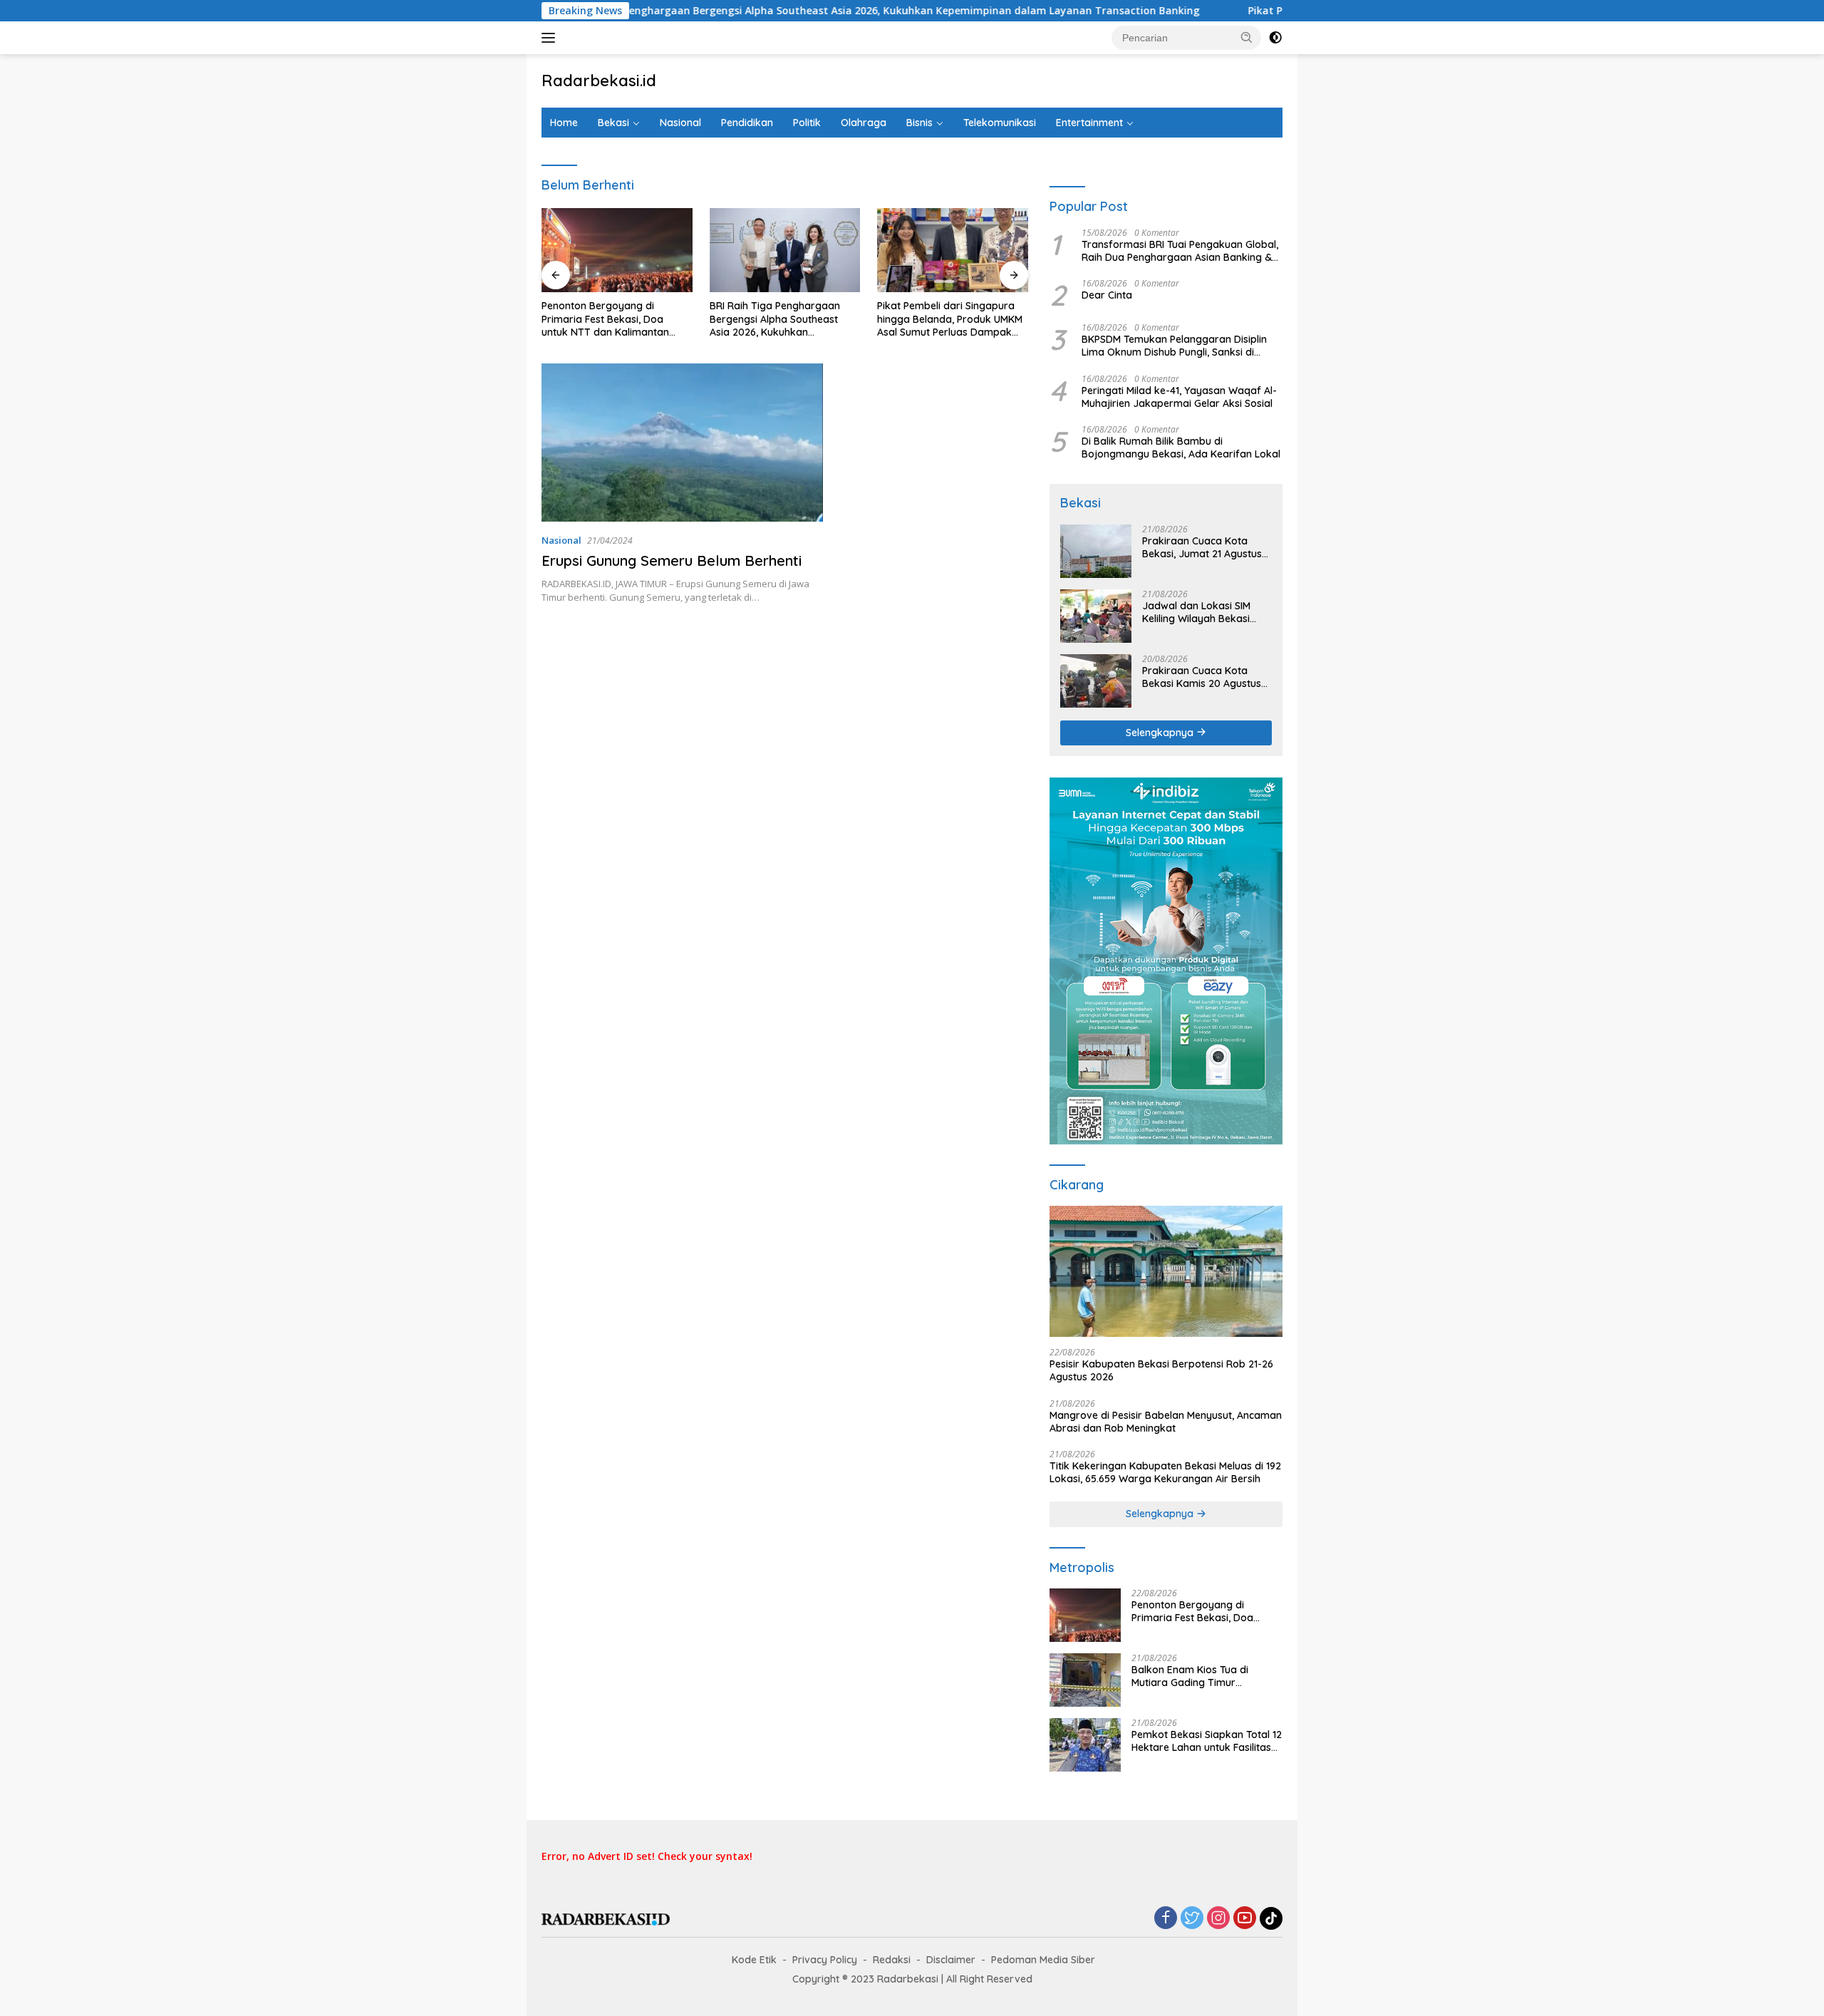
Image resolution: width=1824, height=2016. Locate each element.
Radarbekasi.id (599, 81)
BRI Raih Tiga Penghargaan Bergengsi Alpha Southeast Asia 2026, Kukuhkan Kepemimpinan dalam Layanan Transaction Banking (753, 11)
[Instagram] (1218, 1919)
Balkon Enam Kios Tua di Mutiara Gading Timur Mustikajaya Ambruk (1190, 1676)
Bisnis (919, 123)
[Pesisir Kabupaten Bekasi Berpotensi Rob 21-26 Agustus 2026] (1166, 1271)
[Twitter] (1192, 1919)
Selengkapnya (1161, 733)
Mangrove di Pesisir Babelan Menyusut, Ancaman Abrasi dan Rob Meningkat (1166, 1422)
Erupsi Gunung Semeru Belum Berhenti (672, 560)
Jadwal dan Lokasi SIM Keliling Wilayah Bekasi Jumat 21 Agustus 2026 (1197, 612)
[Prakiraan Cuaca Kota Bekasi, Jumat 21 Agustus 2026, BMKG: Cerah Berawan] (1096, 551)
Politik (807, 123)
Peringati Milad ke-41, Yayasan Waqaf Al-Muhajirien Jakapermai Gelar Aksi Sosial (1179, 397)
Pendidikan (747, 123)
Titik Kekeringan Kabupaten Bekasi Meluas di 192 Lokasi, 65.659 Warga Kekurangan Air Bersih (1165, 1472)
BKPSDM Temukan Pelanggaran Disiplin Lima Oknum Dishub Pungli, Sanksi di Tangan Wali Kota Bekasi (1174, 346)
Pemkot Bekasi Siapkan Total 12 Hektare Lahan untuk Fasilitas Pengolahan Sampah (1207, 1741)
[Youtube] (1245, 1919)
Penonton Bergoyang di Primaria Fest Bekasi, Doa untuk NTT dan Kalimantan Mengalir (605, 319)
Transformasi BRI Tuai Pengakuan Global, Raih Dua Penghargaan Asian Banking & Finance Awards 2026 (1180, 251)
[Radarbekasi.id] (606, 1918)
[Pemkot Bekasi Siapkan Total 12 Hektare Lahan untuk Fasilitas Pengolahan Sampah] (1085, 1745)
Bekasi (613, 123)
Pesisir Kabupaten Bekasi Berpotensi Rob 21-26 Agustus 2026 (1161, 1370)
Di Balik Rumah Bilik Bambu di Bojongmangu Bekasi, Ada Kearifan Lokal (1181, 448)
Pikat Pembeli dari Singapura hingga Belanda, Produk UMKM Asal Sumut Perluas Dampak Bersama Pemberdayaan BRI (950, 319)
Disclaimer (951, 1960)
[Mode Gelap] (1275, 38)
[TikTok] (1271, 1918)
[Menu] (551, 38)
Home (564, 123)
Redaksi (892, 1960)
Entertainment (1089, 123)
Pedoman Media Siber (1043, 1960)
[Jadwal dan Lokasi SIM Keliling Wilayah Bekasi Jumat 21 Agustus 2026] (1096, 616)
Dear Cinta (1107, 295)
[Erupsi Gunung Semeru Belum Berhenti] (682, 443)
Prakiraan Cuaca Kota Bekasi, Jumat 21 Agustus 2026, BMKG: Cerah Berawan (1202, 547)
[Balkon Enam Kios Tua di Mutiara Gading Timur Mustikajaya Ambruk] (1085, 1680)
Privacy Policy (825, 1960)
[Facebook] (1166, 1919)
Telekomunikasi (1000, 123)
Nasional (680, 123)
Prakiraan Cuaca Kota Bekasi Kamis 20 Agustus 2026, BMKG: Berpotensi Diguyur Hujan (1202, 677)
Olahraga (864, 123)
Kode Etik (754, 1960)
